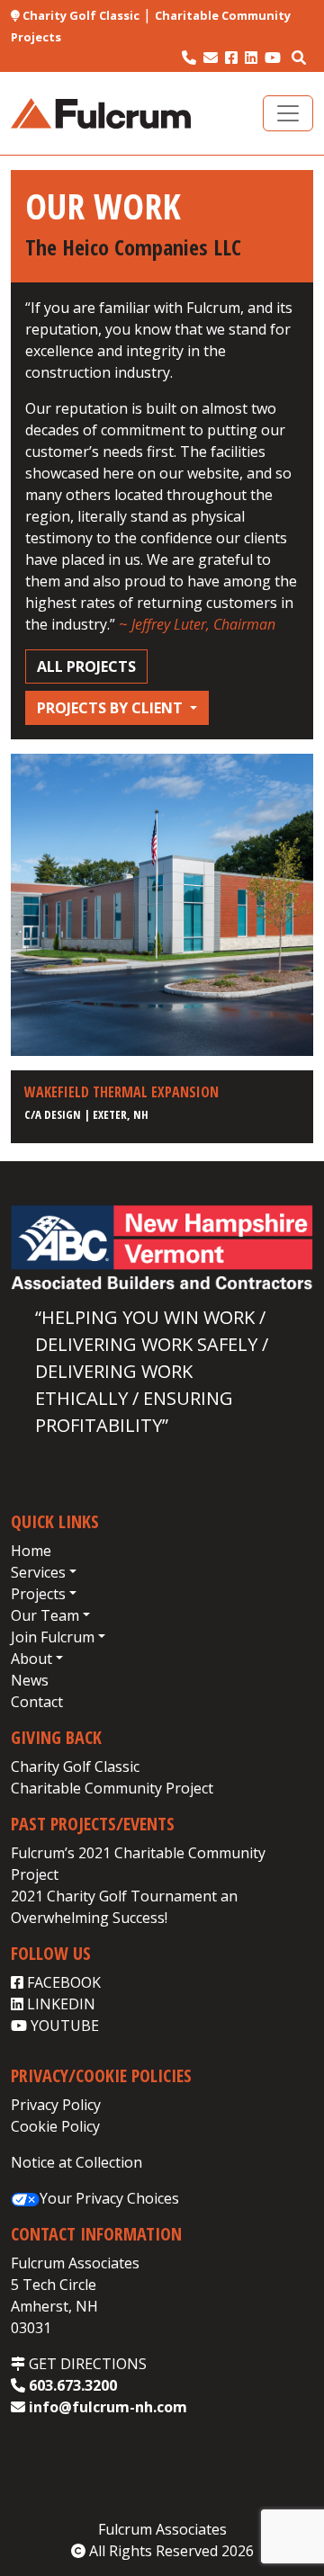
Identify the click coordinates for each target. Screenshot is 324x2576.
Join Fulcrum (53, 1637)
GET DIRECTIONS (86, 2364)
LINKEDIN (59, 2004)
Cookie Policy (55, 2126)
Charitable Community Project (112, 1788)
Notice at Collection (76, 2162)
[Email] (211, 58)
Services (38, 1572)
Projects (38, 1594)
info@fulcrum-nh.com (106, 2407)
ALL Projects (86, 666)
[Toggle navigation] (288, 113)
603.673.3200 (71, 2385)
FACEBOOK (62, 1982)
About (31, 1659)
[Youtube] (273, 58)
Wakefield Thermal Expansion (121, 1092)
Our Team (45, 1615)
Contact (37, 1702)
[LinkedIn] (251, 58)
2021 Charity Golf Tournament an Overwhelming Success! (124, 1907)
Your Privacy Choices (109, 2198)
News (30, 1680)
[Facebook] (231, 58)
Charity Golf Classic (80, 15)
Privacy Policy (56, 2105)
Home (31, 1551)
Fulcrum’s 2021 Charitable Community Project (138, 1864)
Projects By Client (112, 708)
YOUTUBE (63, 2026)
